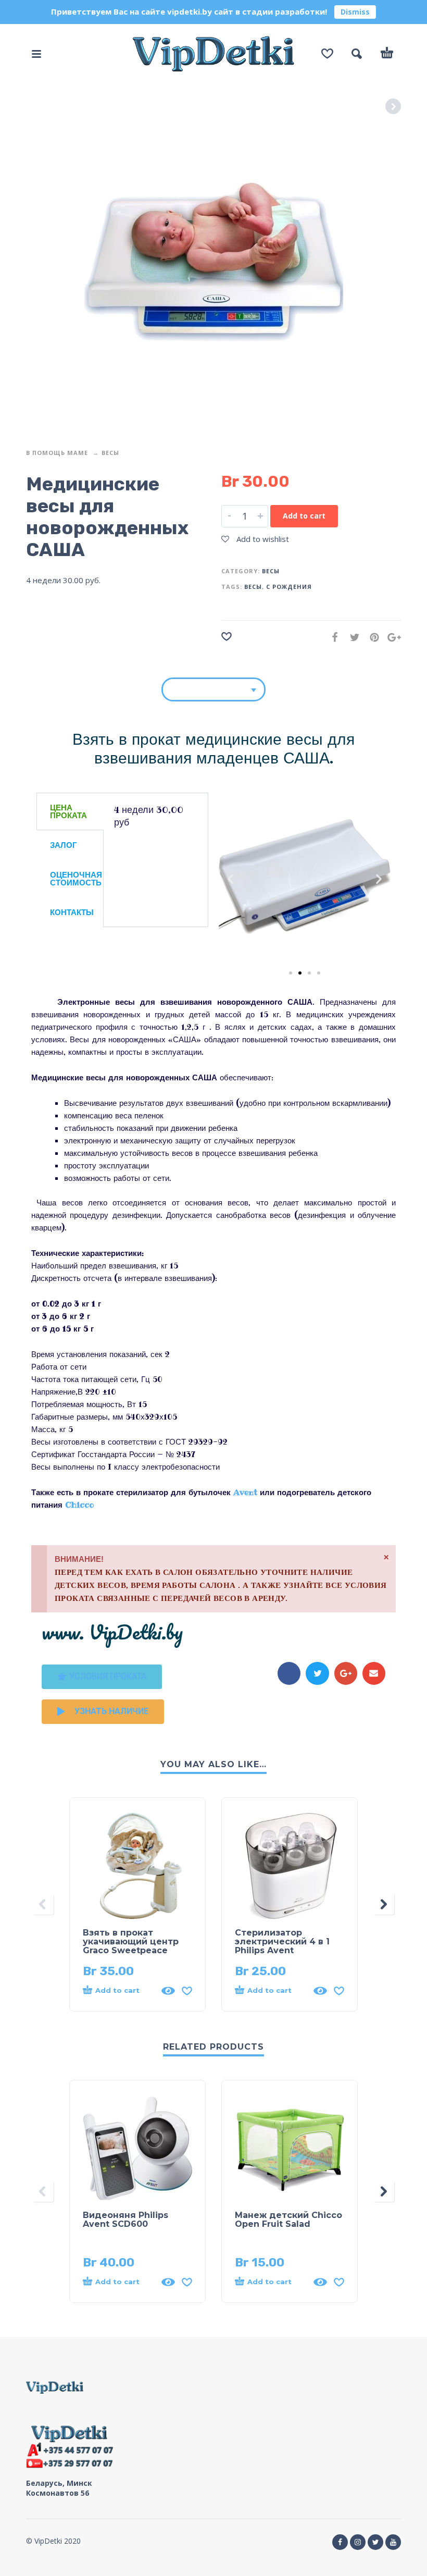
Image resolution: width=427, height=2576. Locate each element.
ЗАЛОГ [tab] (64, 845)
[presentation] (43, 1905)
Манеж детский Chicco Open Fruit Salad (288, 2220)
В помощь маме (57, 453)
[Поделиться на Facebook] (332, 637)
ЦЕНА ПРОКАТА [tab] (68, 811)
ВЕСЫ (253, 587)
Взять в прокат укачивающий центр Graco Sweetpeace (131, 1942)
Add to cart (304, 516)
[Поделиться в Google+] (391, 637)
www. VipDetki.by (112, 1632)
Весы (110, 453)
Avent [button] (247, 1492)
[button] (230, 879)
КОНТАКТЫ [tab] (72, 912)
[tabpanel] (156, 823)
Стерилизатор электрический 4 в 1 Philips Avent (282, 1942)
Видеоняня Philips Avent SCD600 (125, 2220)
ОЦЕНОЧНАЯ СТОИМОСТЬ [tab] (76, 879)
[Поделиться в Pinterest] (371, 637)
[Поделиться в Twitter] (351, 637)
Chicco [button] (79, 1505)
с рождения (289, 587)
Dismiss (355, 12)
